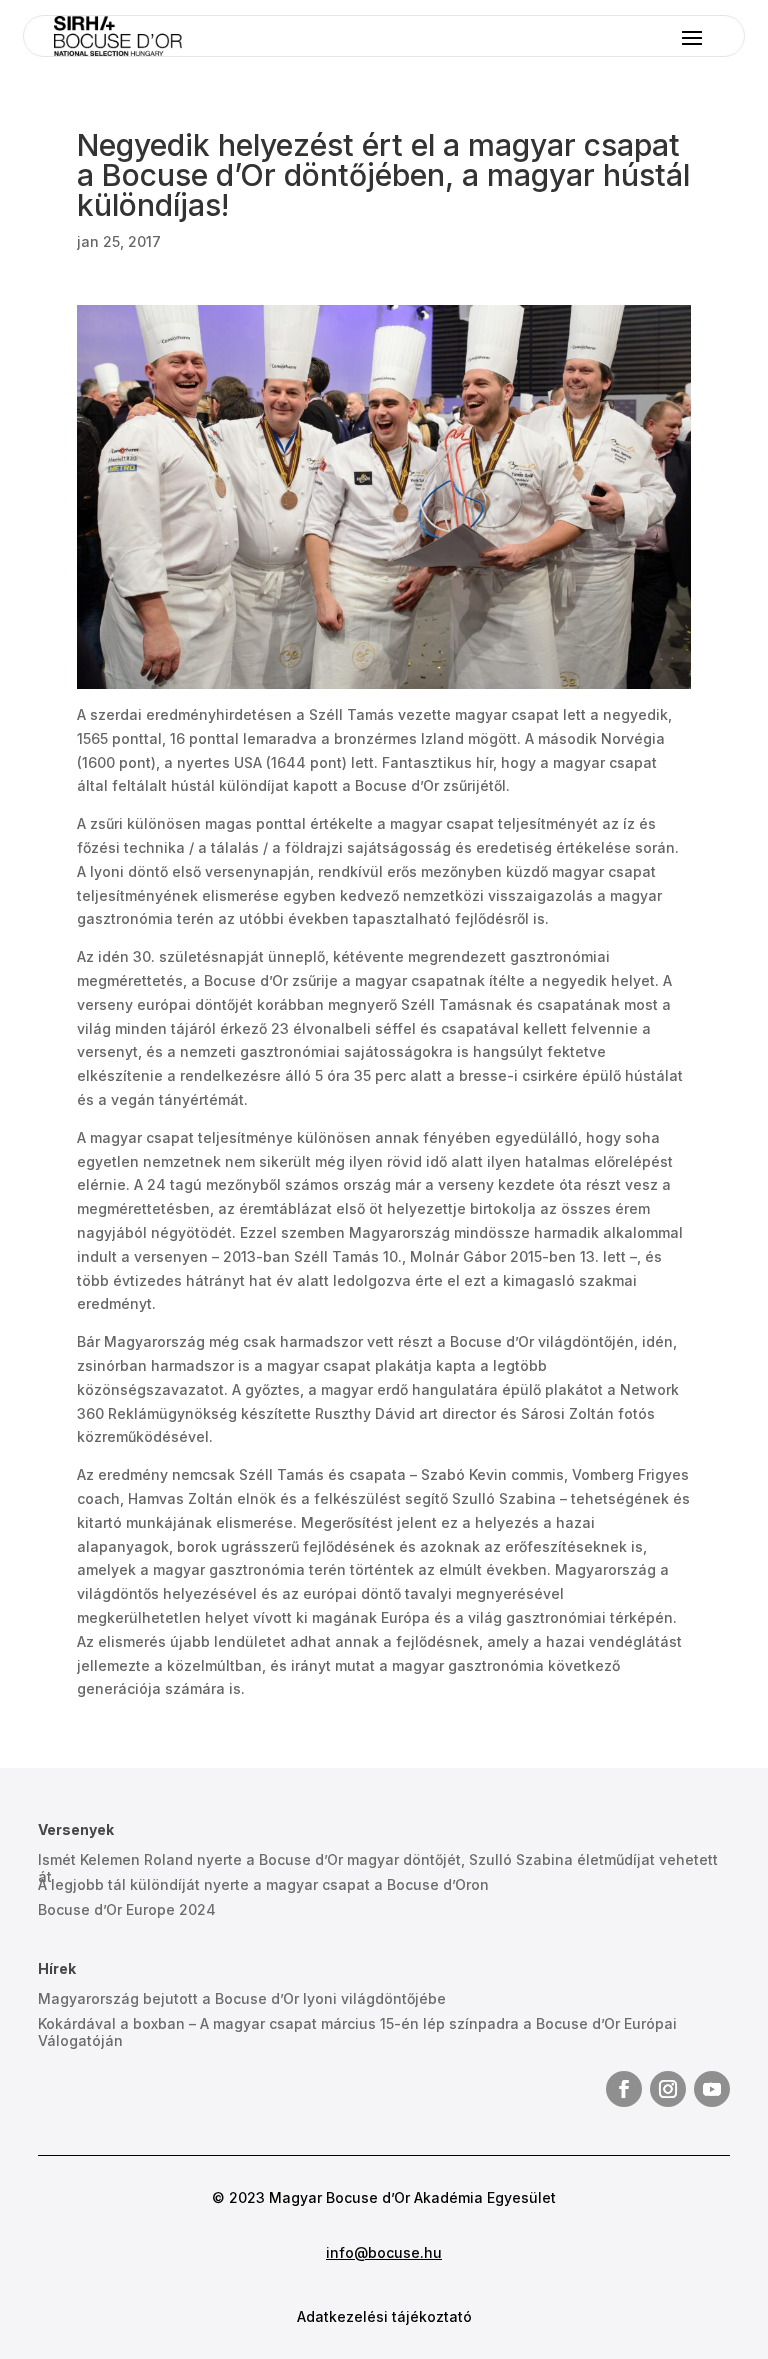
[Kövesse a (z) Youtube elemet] (712, 2089)
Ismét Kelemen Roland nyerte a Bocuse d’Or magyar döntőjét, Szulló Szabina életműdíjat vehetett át (378, 1868)
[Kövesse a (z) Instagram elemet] (668, 2089)
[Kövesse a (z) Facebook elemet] (624, 2089)
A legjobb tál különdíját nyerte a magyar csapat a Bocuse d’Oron (263, 1884)
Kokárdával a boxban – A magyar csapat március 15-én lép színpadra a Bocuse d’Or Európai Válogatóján (357, 2032)
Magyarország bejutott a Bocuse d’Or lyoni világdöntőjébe (242, 1998)
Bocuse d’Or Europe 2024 (127, 1909)
